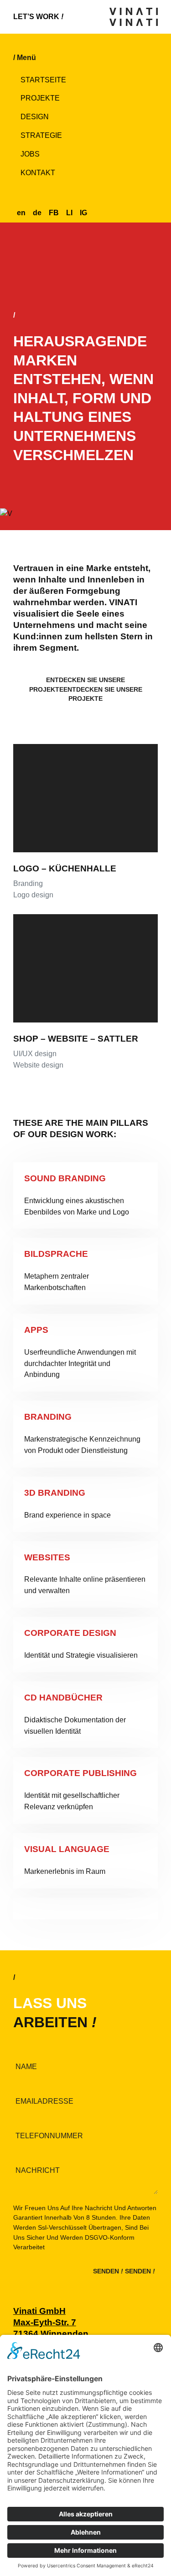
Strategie (41, 135)
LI (69, 213)
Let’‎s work (38, 17)
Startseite (43, 80)
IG (83, 213)
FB (54, 213)
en (21, 213)
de (37, 213)
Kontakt (38, 173)
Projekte (40, 98)
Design (35, 117)
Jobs (30, 154)
